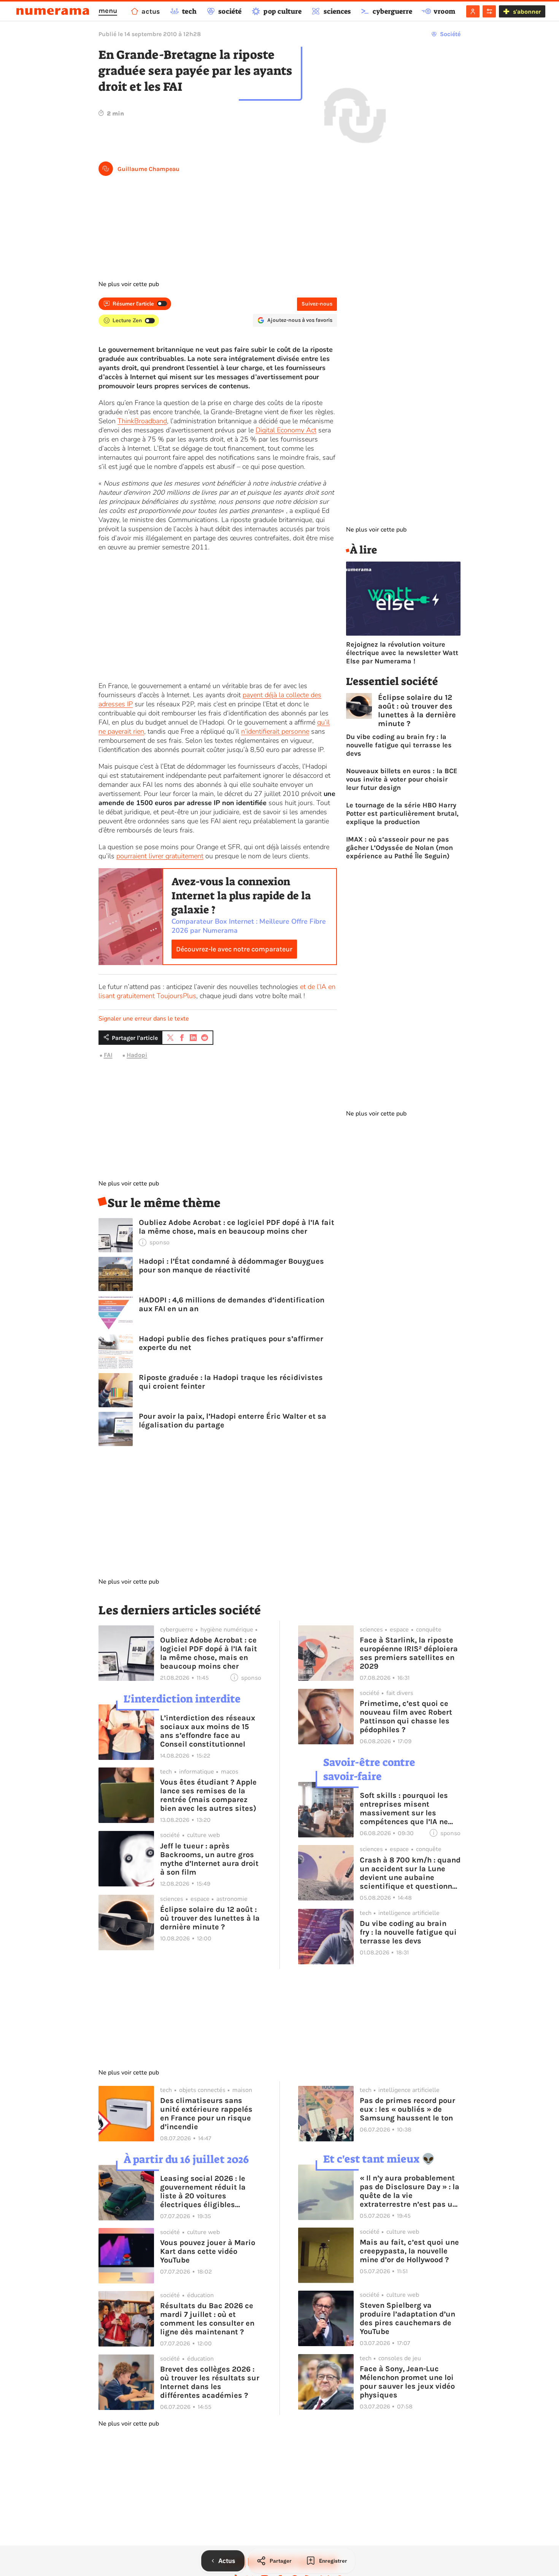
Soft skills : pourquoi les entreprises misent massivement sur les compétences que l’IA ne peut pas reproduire (404, 1809)
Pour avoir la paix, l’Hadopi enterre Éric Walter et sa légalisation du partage (233, 1421)
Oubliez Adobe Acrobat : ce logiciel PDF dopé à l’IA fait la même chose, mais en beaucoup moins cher (237, 1227)
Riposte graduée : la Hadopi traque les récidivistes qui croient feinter (231, 1382)
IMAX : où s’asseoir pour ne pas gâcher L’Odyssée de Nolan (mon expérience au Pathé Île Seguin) (399, 848)
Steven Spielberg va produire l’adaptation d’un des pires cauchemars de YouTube (407, 2318)
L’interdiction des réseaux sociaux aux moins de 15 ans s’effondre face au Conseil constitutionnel (208, 1731)
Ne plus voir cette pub (129, 284)
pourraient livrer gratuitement (160, 856)
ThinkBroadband (142, 421)
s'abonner (527, 12)
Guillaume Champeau (148, 169)
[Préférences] (489, 11)
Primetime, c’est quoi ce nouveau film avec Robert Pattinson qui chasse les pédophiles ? (406, 1717)
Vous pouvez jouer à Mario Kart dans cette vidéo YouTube (208, 2251)
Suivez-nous (317, 304)
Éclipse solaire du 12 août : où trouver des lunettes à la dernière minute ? (417, 710)
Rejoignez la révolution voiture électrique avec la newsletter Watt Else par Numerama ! (402, 653)
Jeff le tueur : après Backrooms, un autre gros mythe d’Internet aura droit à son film (209, 1859)
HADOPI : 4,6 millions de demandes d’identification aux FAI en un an (232, 1304)
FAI (108, 1055)
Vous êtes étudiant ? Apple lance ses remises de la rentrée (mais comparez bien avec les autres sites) (208, 1795)
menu (108, 11)
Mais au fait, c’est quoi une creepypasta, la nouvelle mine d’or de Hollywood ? (409, 2251)
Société (450, 34)
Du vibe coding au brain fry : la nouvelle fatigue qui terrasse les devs (399, 745)
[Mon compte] (473, 11)
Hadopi (137, 1055)
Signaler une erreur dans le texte (144, 1019)
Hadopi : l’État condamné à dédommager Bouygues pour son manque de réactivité (231, 1266)
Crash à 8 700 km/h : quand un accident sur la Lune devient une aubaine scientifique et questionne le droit (410, 1873)
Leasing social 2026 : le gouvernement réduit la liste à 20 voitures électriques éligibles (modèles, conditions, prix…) (203, 2191)
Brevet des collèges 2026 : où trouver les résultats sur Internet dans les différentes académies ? (210, 2382)
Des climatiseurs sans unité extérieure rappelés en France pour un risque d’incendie (206, 2114)
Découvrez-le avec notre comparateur (234, 949)
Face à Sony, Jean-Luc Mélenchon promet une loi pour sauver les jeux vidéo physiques (407, 2382)
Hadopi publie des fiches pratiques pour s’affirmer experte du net (231, 1343)
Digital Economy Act (286, 430)
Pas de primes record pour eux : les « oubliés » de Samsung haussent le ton (407, 2109)
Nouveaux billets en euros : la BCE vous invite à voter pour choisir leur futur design (402, 779)
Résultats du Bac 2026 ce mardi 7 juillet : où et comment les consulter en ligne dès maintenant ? (207, 2319)
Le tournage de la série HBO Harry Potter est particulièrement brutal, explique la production (402, 813)
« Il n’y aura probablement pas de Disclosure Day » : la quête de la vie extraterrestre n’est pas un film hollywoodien (410, 2191)
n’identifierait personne (275, 731)
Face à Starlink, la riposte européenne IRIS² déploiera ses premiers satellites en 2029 (409, 1653)
